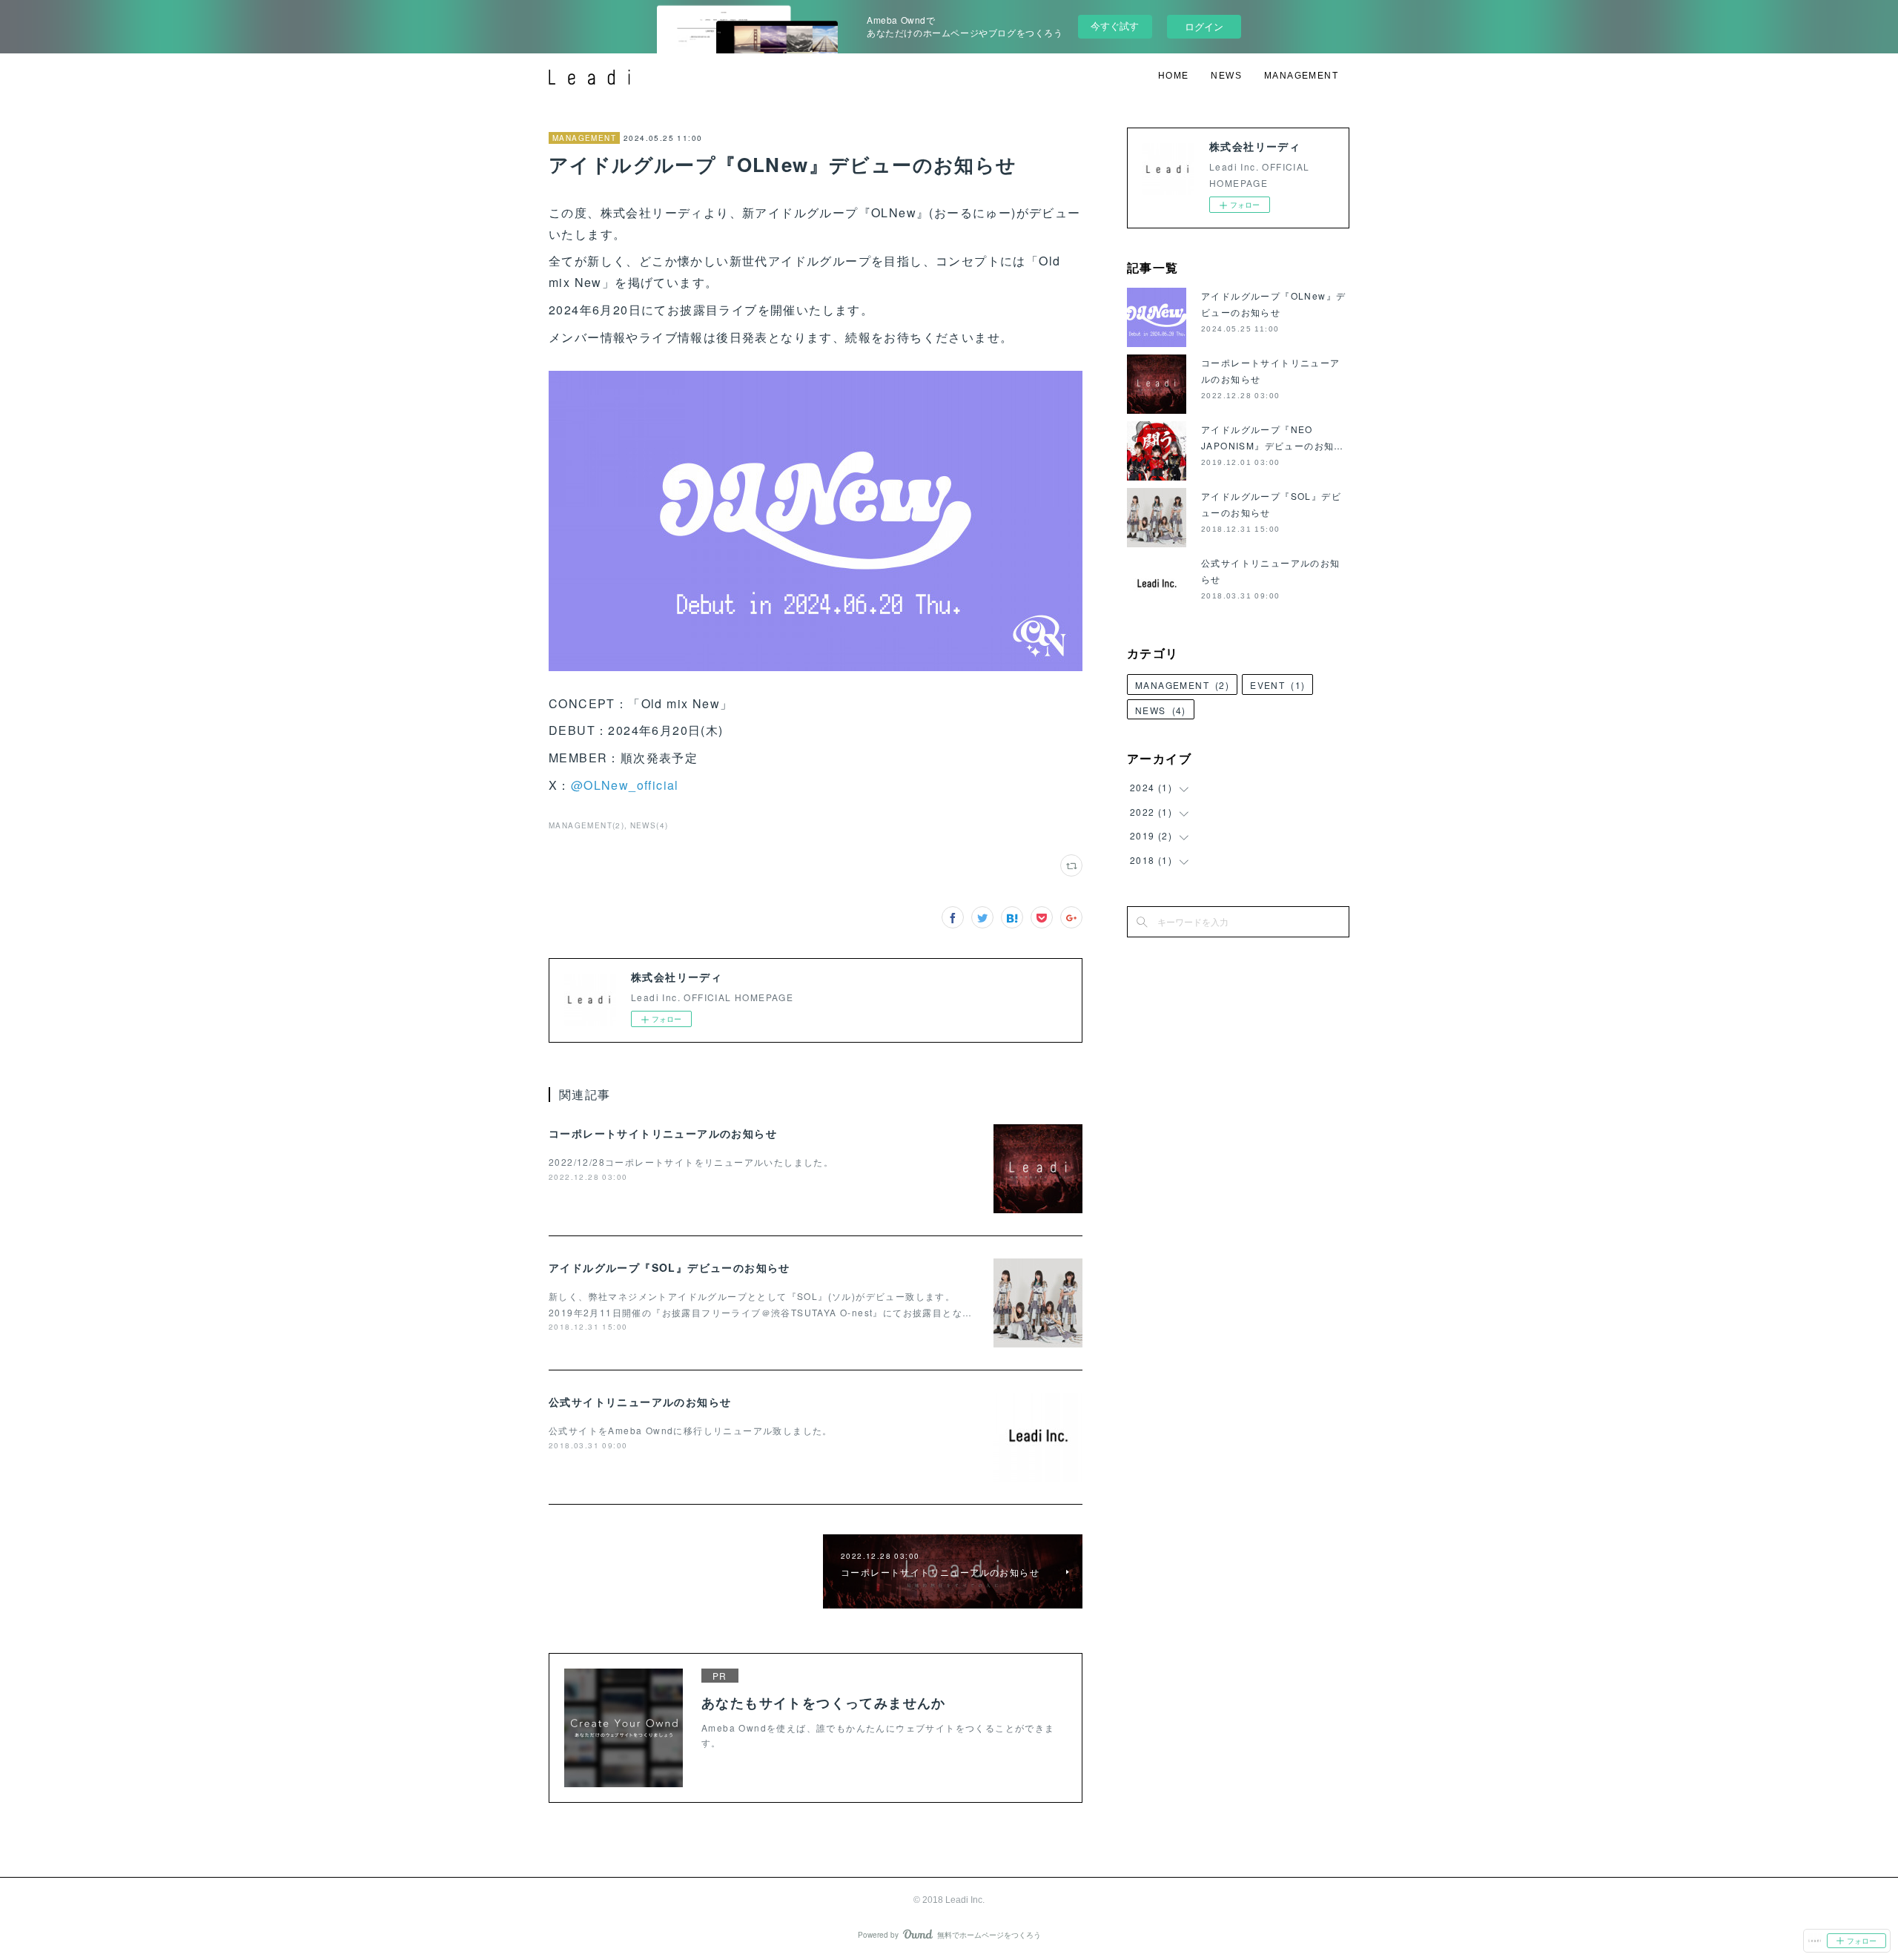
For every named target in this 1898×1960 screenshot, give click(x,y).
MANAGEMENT (1301, 76)
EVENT (1277, 685)
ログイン (1204, 26)
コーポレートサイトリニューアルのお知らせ (663, 1133)
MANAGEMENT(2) (586, 825)
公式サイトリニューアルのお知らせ (640, 1402)
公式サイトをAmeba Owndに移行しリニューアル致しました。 (691, 1430)
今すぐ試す (1115, 26)
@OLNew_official (625, 785)
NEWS (1226, 76)
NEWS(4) (649, 825)
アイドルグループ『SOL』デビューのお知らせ (669, 1267)
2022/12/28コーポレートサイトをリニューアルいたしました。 (691, 1162)
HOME (1174, 76)
